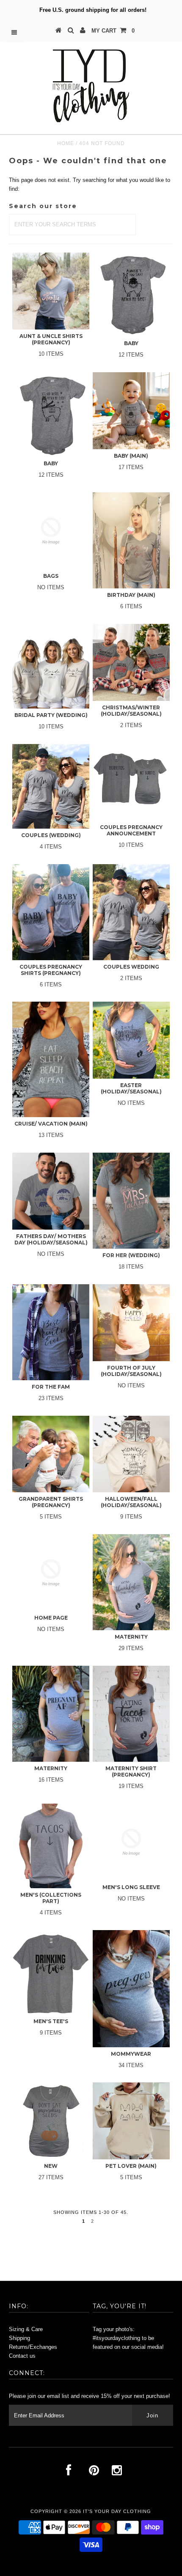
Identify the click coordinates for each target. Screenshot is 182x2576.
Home (66, 143)
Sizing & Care (26, 2329)
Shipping (19, 2338)
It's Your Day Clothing (117, 2511)
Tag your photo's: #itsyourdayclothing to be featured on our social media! (128, 2338)
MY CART (113, 31)
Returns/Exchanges (33, 2347)
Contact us (22, 2356)
